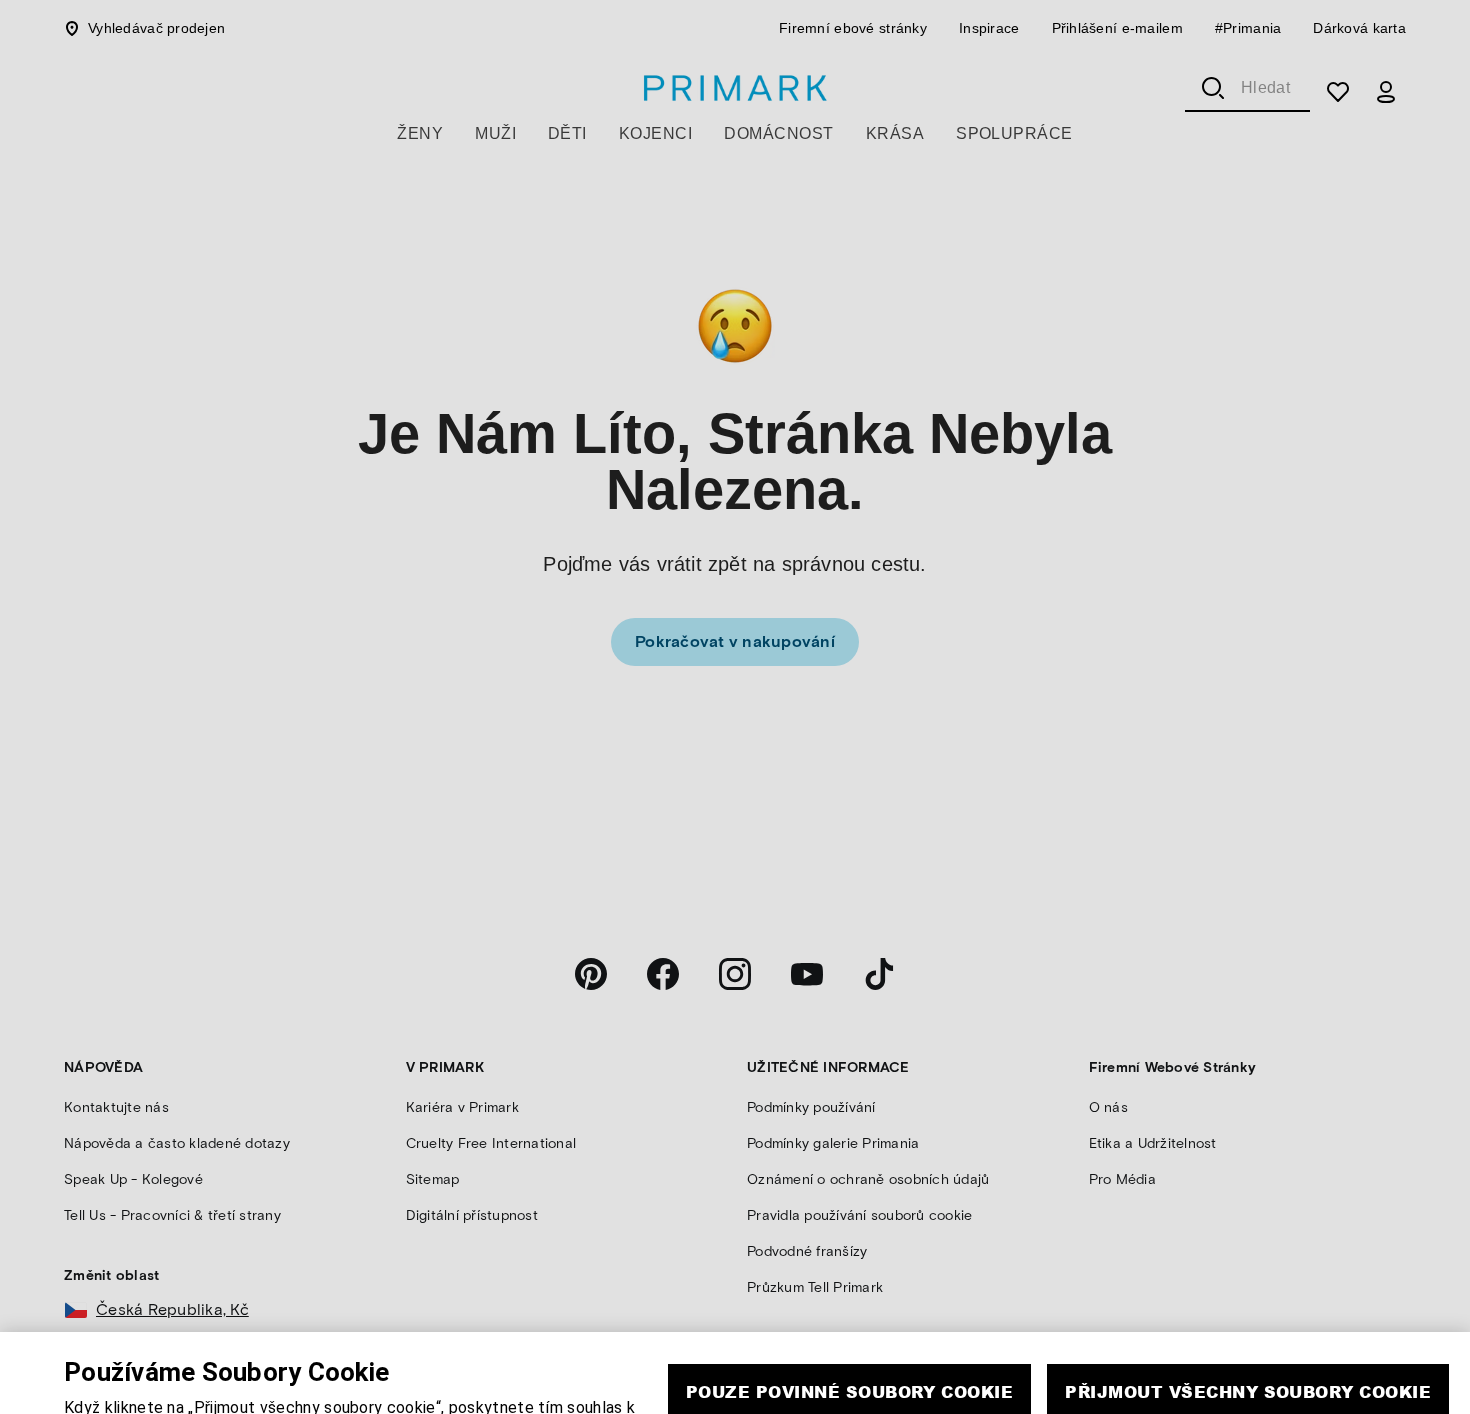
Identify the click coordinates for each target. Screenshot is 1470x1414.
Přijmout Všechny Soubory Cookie (1248, 1341)
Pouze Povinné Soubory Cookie (849, 1341)
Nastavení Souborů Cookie (1058, 1399)
